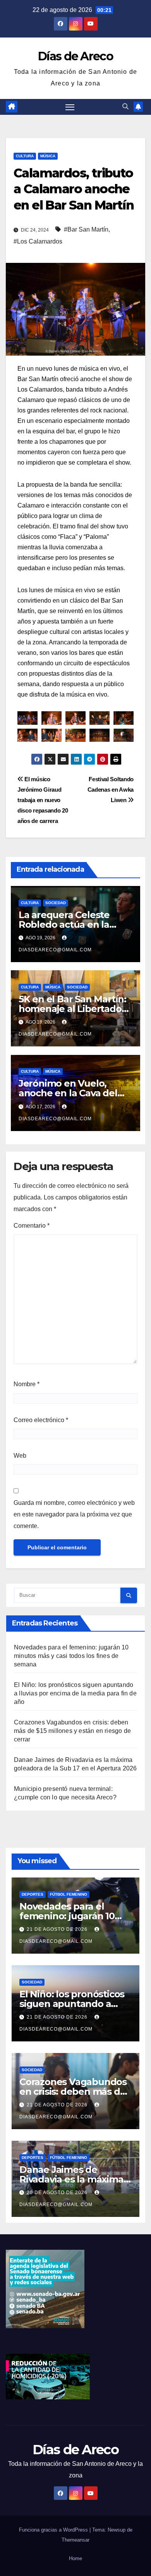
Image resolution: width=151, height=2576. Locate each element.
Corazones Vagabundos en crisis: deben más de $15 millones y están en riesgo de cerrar (72, 1731)
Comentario (32, 1226)
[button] (125, 106)
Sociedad (56, 903)
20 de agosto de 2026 (58, 2193)
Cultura (25, 156)
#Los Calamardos (38, 241)
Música (48, 156)
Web (20, 1456)
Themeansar (75, 2540)
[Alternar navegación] (70, 107)
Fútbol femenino (69, 1894)
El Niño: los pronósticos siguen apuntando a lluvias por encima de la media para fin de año (75, 1693)
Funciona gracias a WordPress (54, 2530)
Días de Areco (75, 56)
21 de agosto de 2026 (58, 1929)
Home (75, 2558)
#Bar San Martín (86, 229)
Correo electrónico (41, 1420)
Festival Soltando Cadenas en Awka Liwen (111, 790)
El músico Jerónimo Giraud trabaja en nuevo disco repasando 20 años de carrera (43, 800)
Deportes (33, 1894)
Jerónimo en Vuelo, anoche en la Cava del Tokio (68, 1093)
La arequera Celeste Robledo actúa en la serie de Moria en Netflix (74, 924)
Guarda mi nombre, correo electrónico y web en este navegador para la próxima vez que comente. (74, 1514)
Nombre (27, 1384)
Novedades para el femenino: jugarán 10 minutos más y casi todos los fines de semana (71, 1656)
